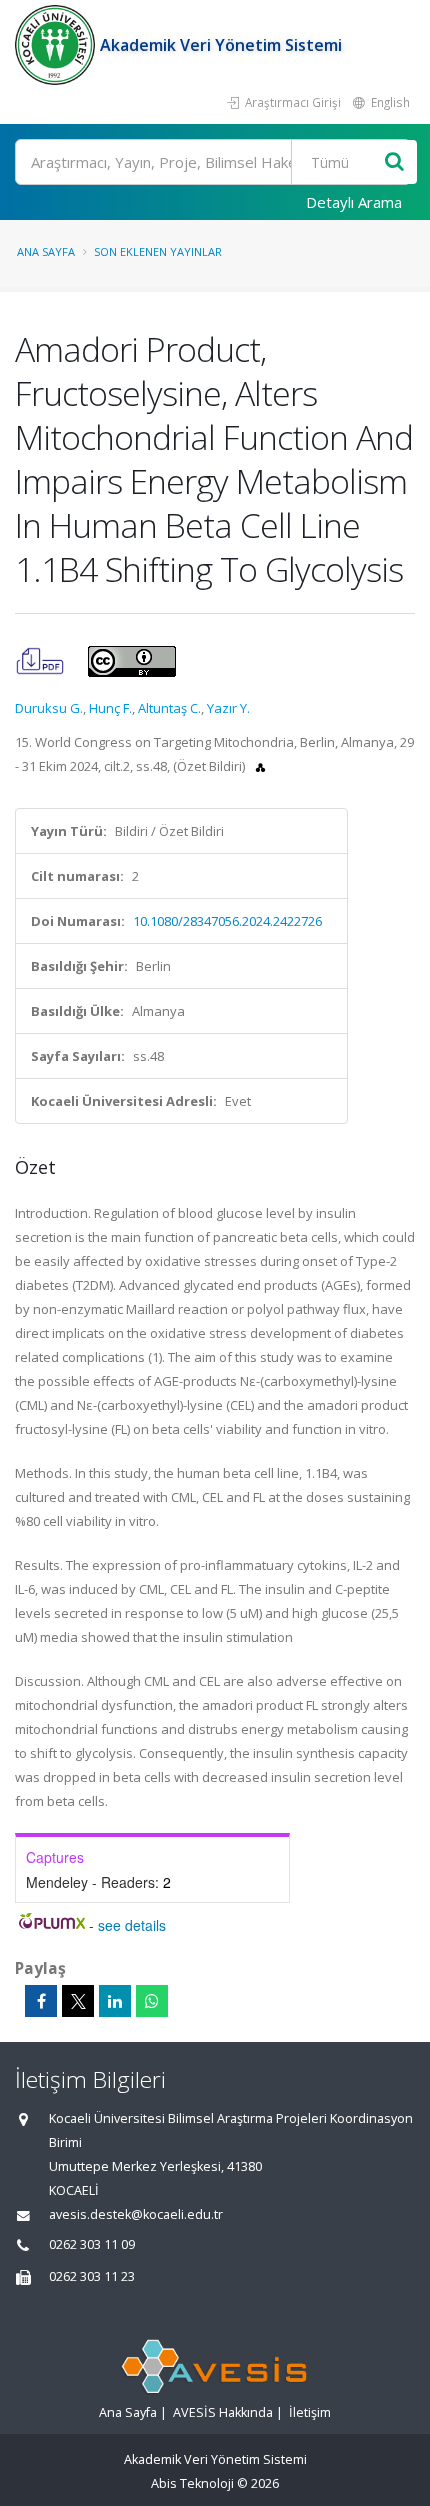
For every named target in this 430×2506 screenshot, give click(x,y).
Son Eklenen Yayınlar (158, 251)
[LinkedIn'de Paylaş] (115, 2001)
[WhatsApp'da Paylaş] (152, 2001)
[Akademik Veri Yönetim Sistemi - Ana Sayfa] (57, 45)
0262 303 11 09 (92, 2244)
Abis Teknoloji (192, 2483)
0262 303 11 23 (92, 2276)
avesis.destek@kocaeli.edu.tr (136, 2214)
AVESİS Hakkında (223, 2412)
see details (132, 1925)
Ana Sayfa (46, 251)
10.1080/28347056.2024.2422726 (227, 921)
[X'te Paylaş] (78, 2001)
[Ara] (394, 162)
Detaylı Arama (354, 202)
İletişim (310, 2412)
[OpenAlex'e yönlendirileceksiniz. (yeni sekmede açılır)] (260, 766)
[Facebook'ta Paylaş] (41, 2001)
